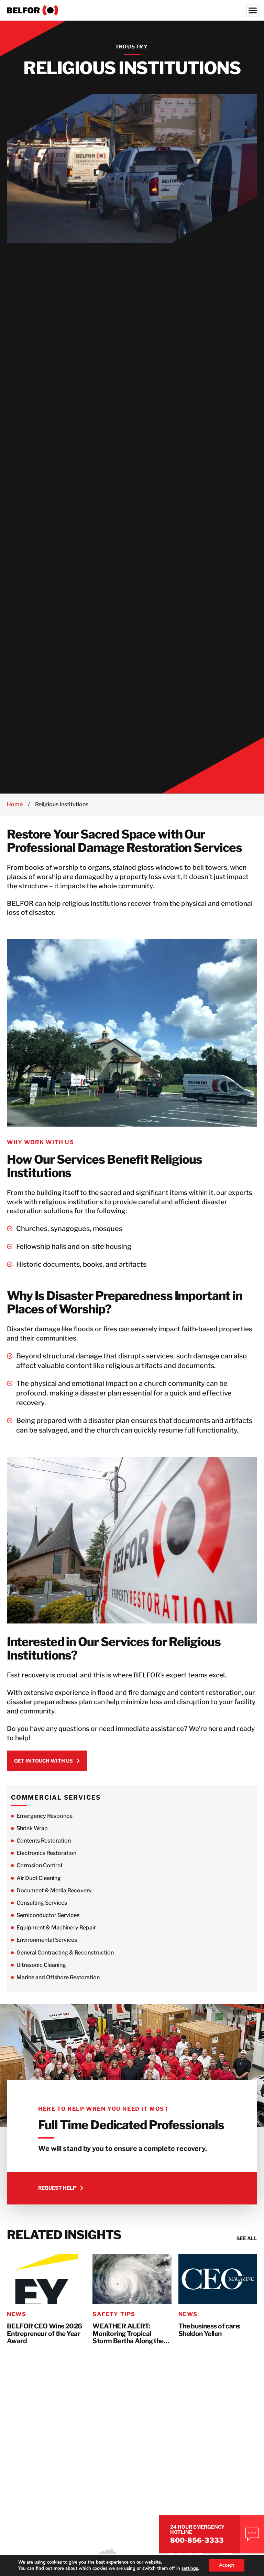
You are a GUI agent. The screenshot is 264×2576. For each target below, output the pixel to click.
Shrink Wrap (32, 1828)
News (16, 2314)
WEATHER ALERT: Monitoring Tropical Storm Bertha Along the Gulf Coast (128, 2334)
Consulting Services (42, 1903)
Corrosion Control (39, 1865)
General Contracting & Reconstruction (65, 1953)
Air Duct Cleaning (39, 1878)
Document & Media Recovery (54, 1890)
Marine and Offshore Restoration (58, 1977)
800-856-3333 (197, 2540)
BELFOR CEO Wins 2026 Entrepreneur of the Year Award (44, 2334)
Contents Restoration (44, 1841)
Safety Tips (114, 2314)
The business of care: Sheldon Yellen (210, 2330)
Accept (227, 2565)
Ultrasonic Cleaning (41, 1965)
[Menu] (253, 10)
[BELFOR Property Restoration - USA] (132, 10)
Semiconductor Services (48, 1915)
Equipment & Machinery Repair (56, 1928)
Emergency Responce (45, 1816)
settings (190, 2568)
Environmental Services (47, 1940)
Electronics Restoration (46, 1853)
